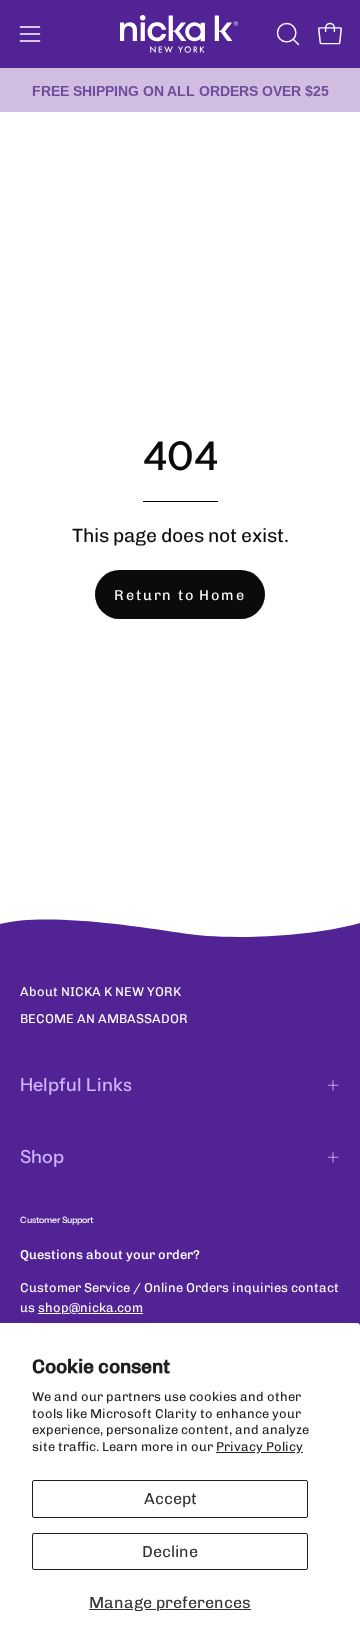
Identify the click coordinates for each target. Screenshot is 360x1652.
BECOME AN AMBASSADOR (104, 1018)
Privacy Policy (259, 1446)
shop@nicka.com (90, 1307)
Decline (170, 1551)
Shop (42, 1157)
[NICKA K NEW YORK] (180, 34)
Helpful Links (76, 1085)
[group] (180, 90)
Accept (170, 1498)
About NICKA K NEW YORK (100, 991)
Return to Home (179, 595)
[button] (286, 34)
